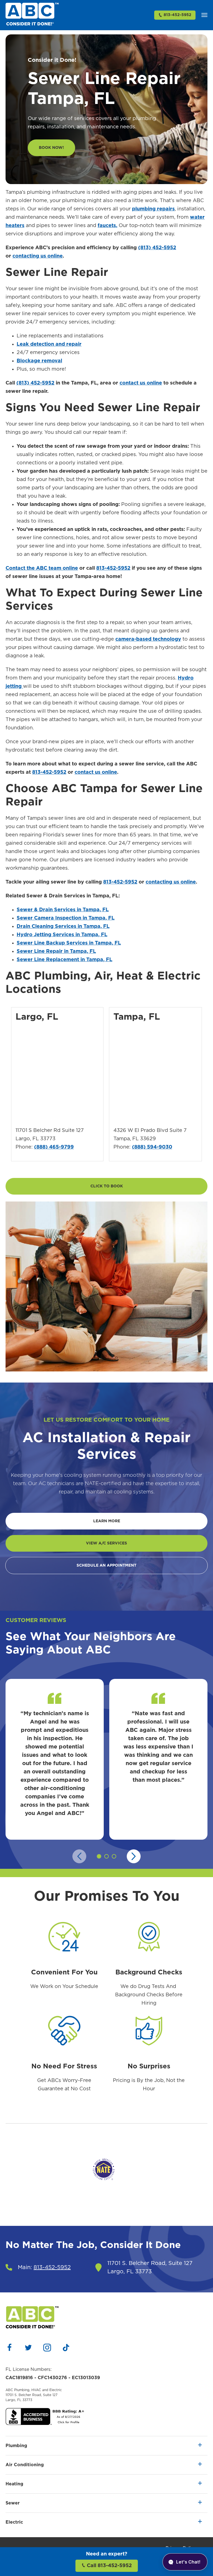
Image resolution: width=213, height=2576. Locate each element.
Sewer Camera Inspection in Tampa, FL (66, 918)
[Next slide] (134, 1856)
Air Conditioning (25, 2465)
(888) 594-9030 (152, 1147)
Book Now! (51, 148)
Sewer (13, 2503)
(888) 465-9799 (54, 1147)
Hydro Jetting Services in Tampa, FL (62, 935)
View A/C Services (106, 1543)
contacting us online (38, 256)
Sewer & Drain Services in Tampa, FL (63, 910)
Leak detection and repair (49, 344)
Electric (14, 2522)
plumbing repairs (153, 209)
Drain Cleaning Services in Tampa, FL (63, 926)
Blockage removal (39, 361)
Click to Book (107, 1186)
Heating (14, 2484)
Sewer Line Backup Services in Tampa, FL (69, 943)
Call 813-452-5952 (109, 2566)
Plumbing (16, 2446)
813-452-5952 (177, 15)
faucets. (107, 226)
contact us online (96, 772)
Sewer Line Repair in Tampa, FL (56, 951)
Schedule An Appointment (106, 1566)
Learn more (107, 1521)
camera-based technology (148, 639)
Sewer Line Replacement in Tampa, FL (64, 960)
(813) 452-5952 (157, 248)
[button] (204, 15)
